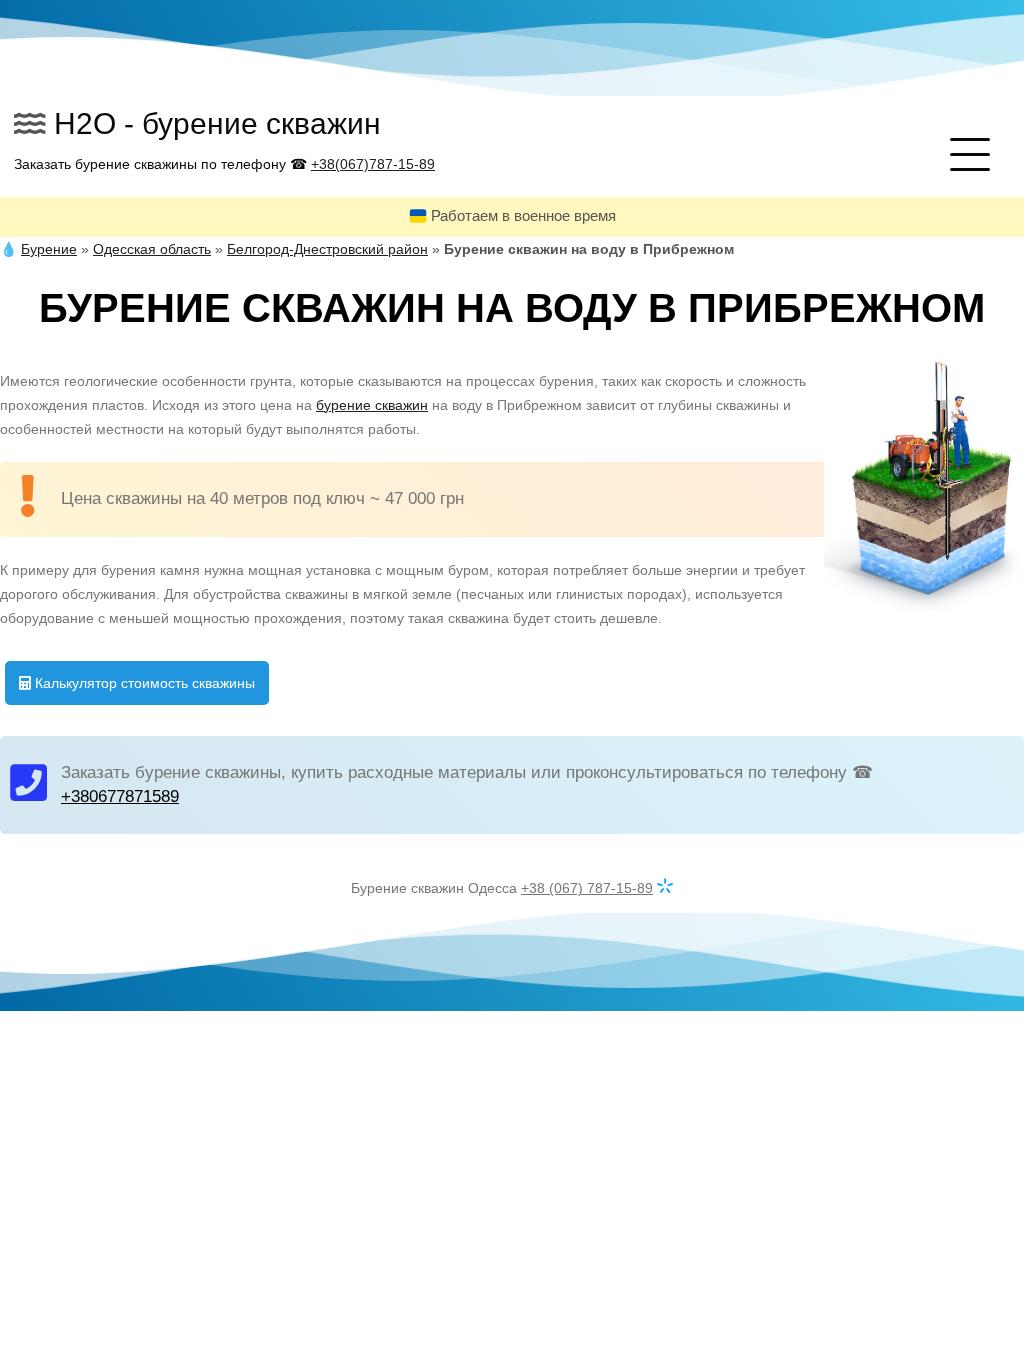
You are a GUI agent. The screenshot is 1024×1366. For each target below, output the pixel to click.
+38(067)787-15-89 (373, 164)
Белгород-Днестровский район (327, 249)
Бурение (49, 249)
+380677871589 (120, 796)
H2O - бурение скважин (217, 123)
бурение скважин (372, 405)
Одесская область (152, 249)
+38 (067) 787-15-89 (587, 888)
